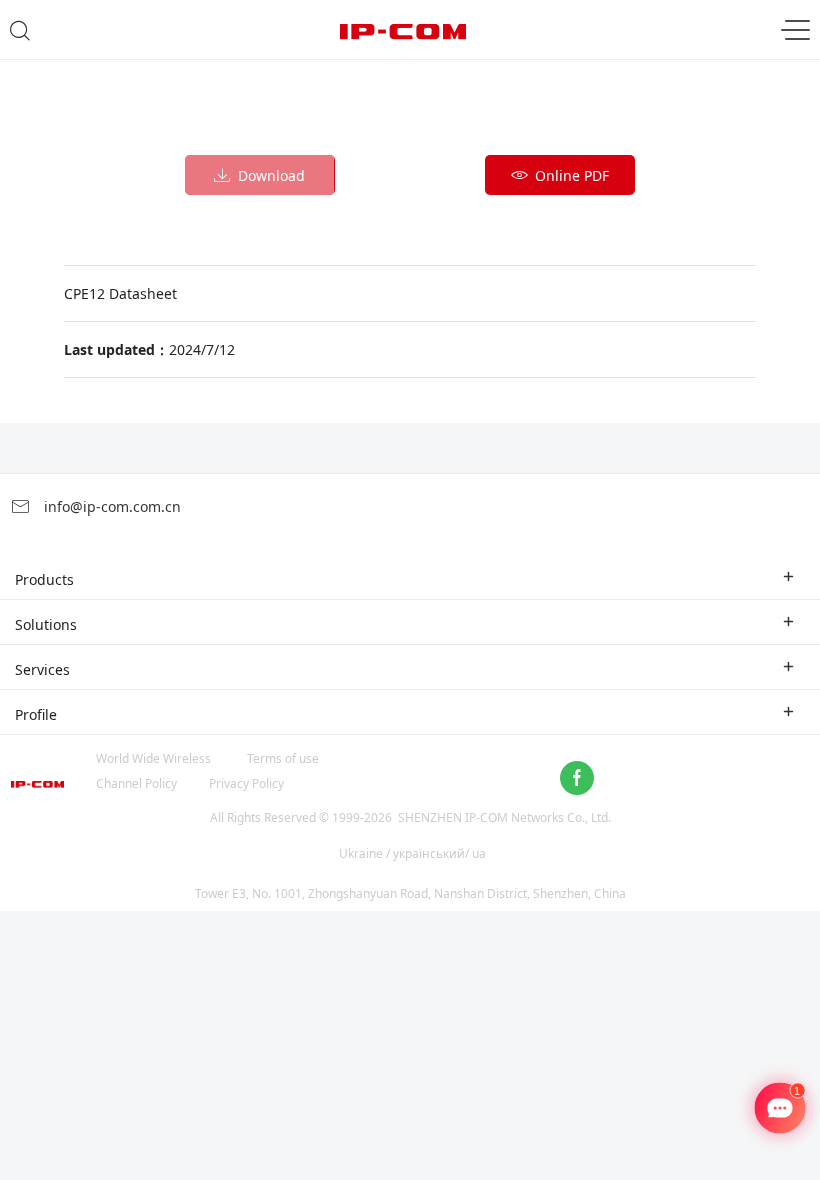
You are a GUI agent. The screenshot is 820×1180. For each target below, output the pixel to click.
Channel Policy (136, 783)
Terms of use (283, 758)
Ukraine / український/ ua (412, 853)
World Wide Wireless (153, 758)
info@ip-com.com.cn (110, 506)
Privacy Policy (246, 783)
